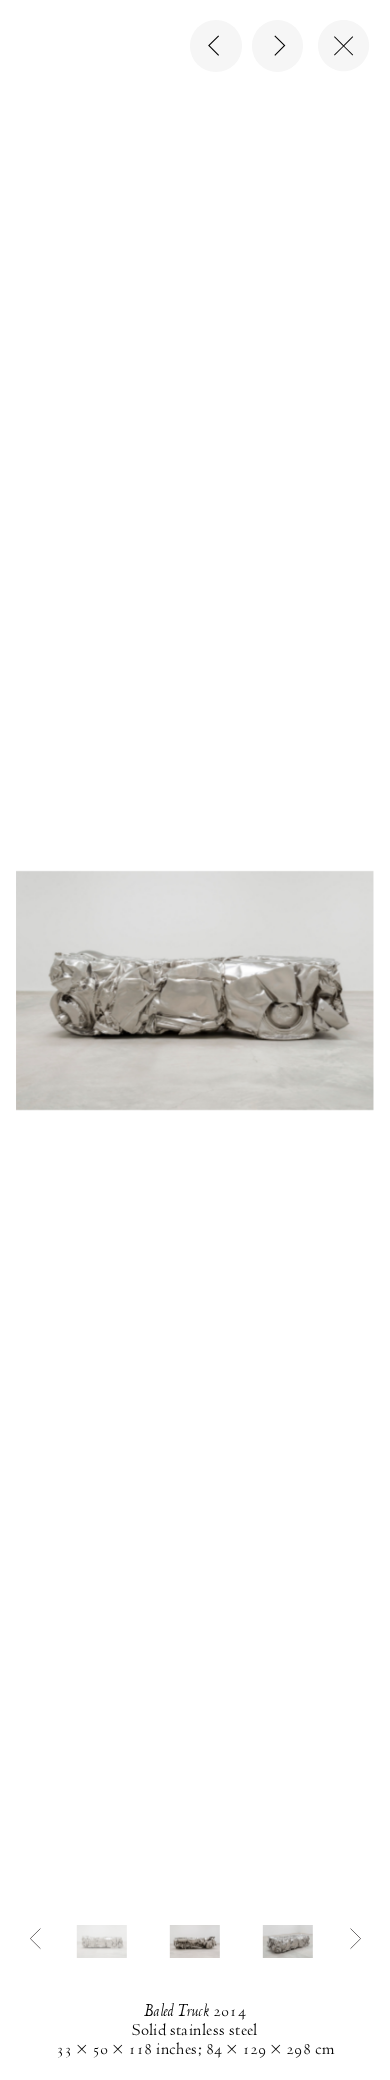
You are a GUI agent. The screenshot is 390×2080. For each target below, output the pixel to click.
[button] (102, 1940)
